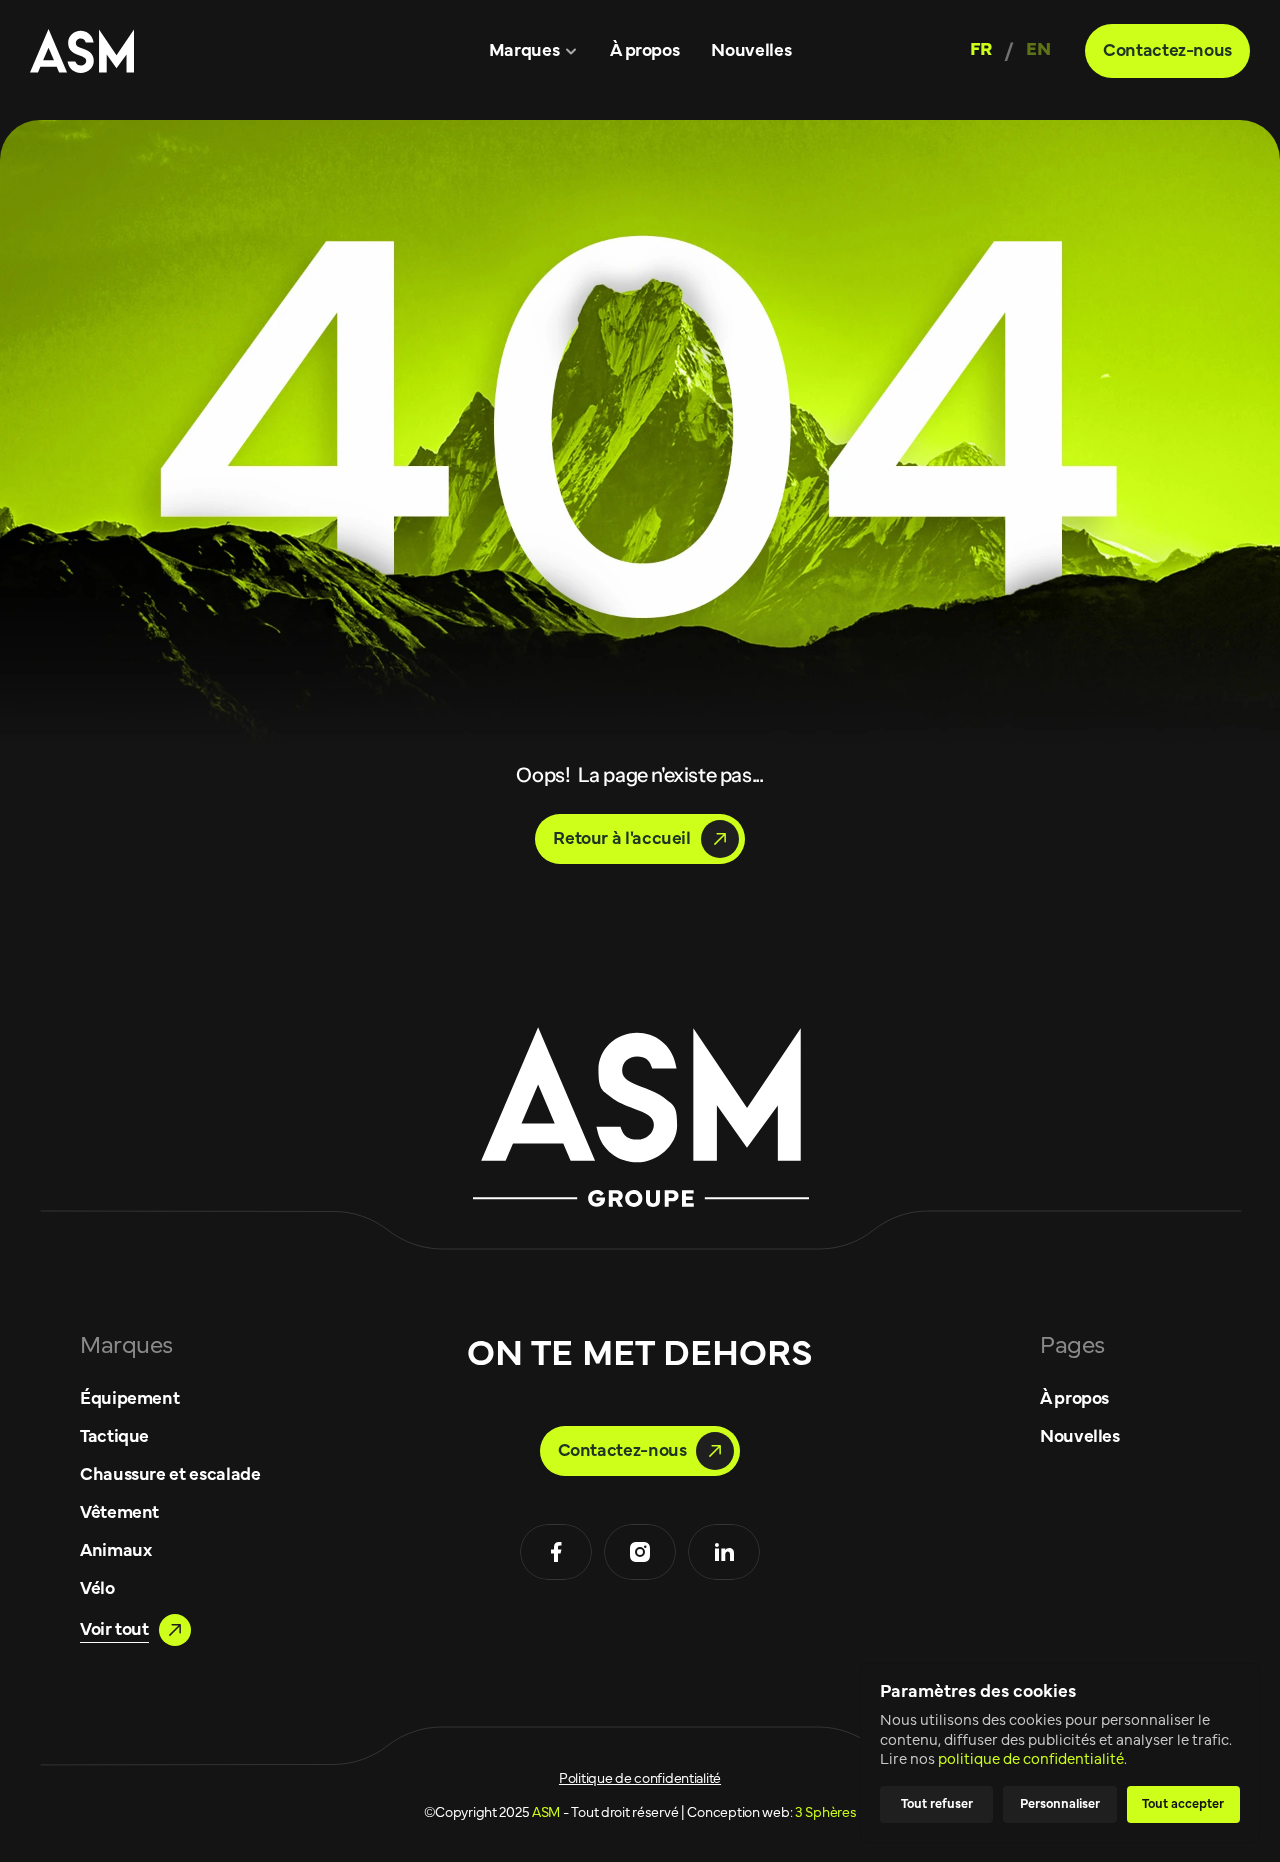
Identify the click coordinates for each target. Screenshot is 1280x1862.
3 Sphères (825, 1813)
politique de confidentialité (1031, 1759)
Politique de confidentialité (640, 1779)
